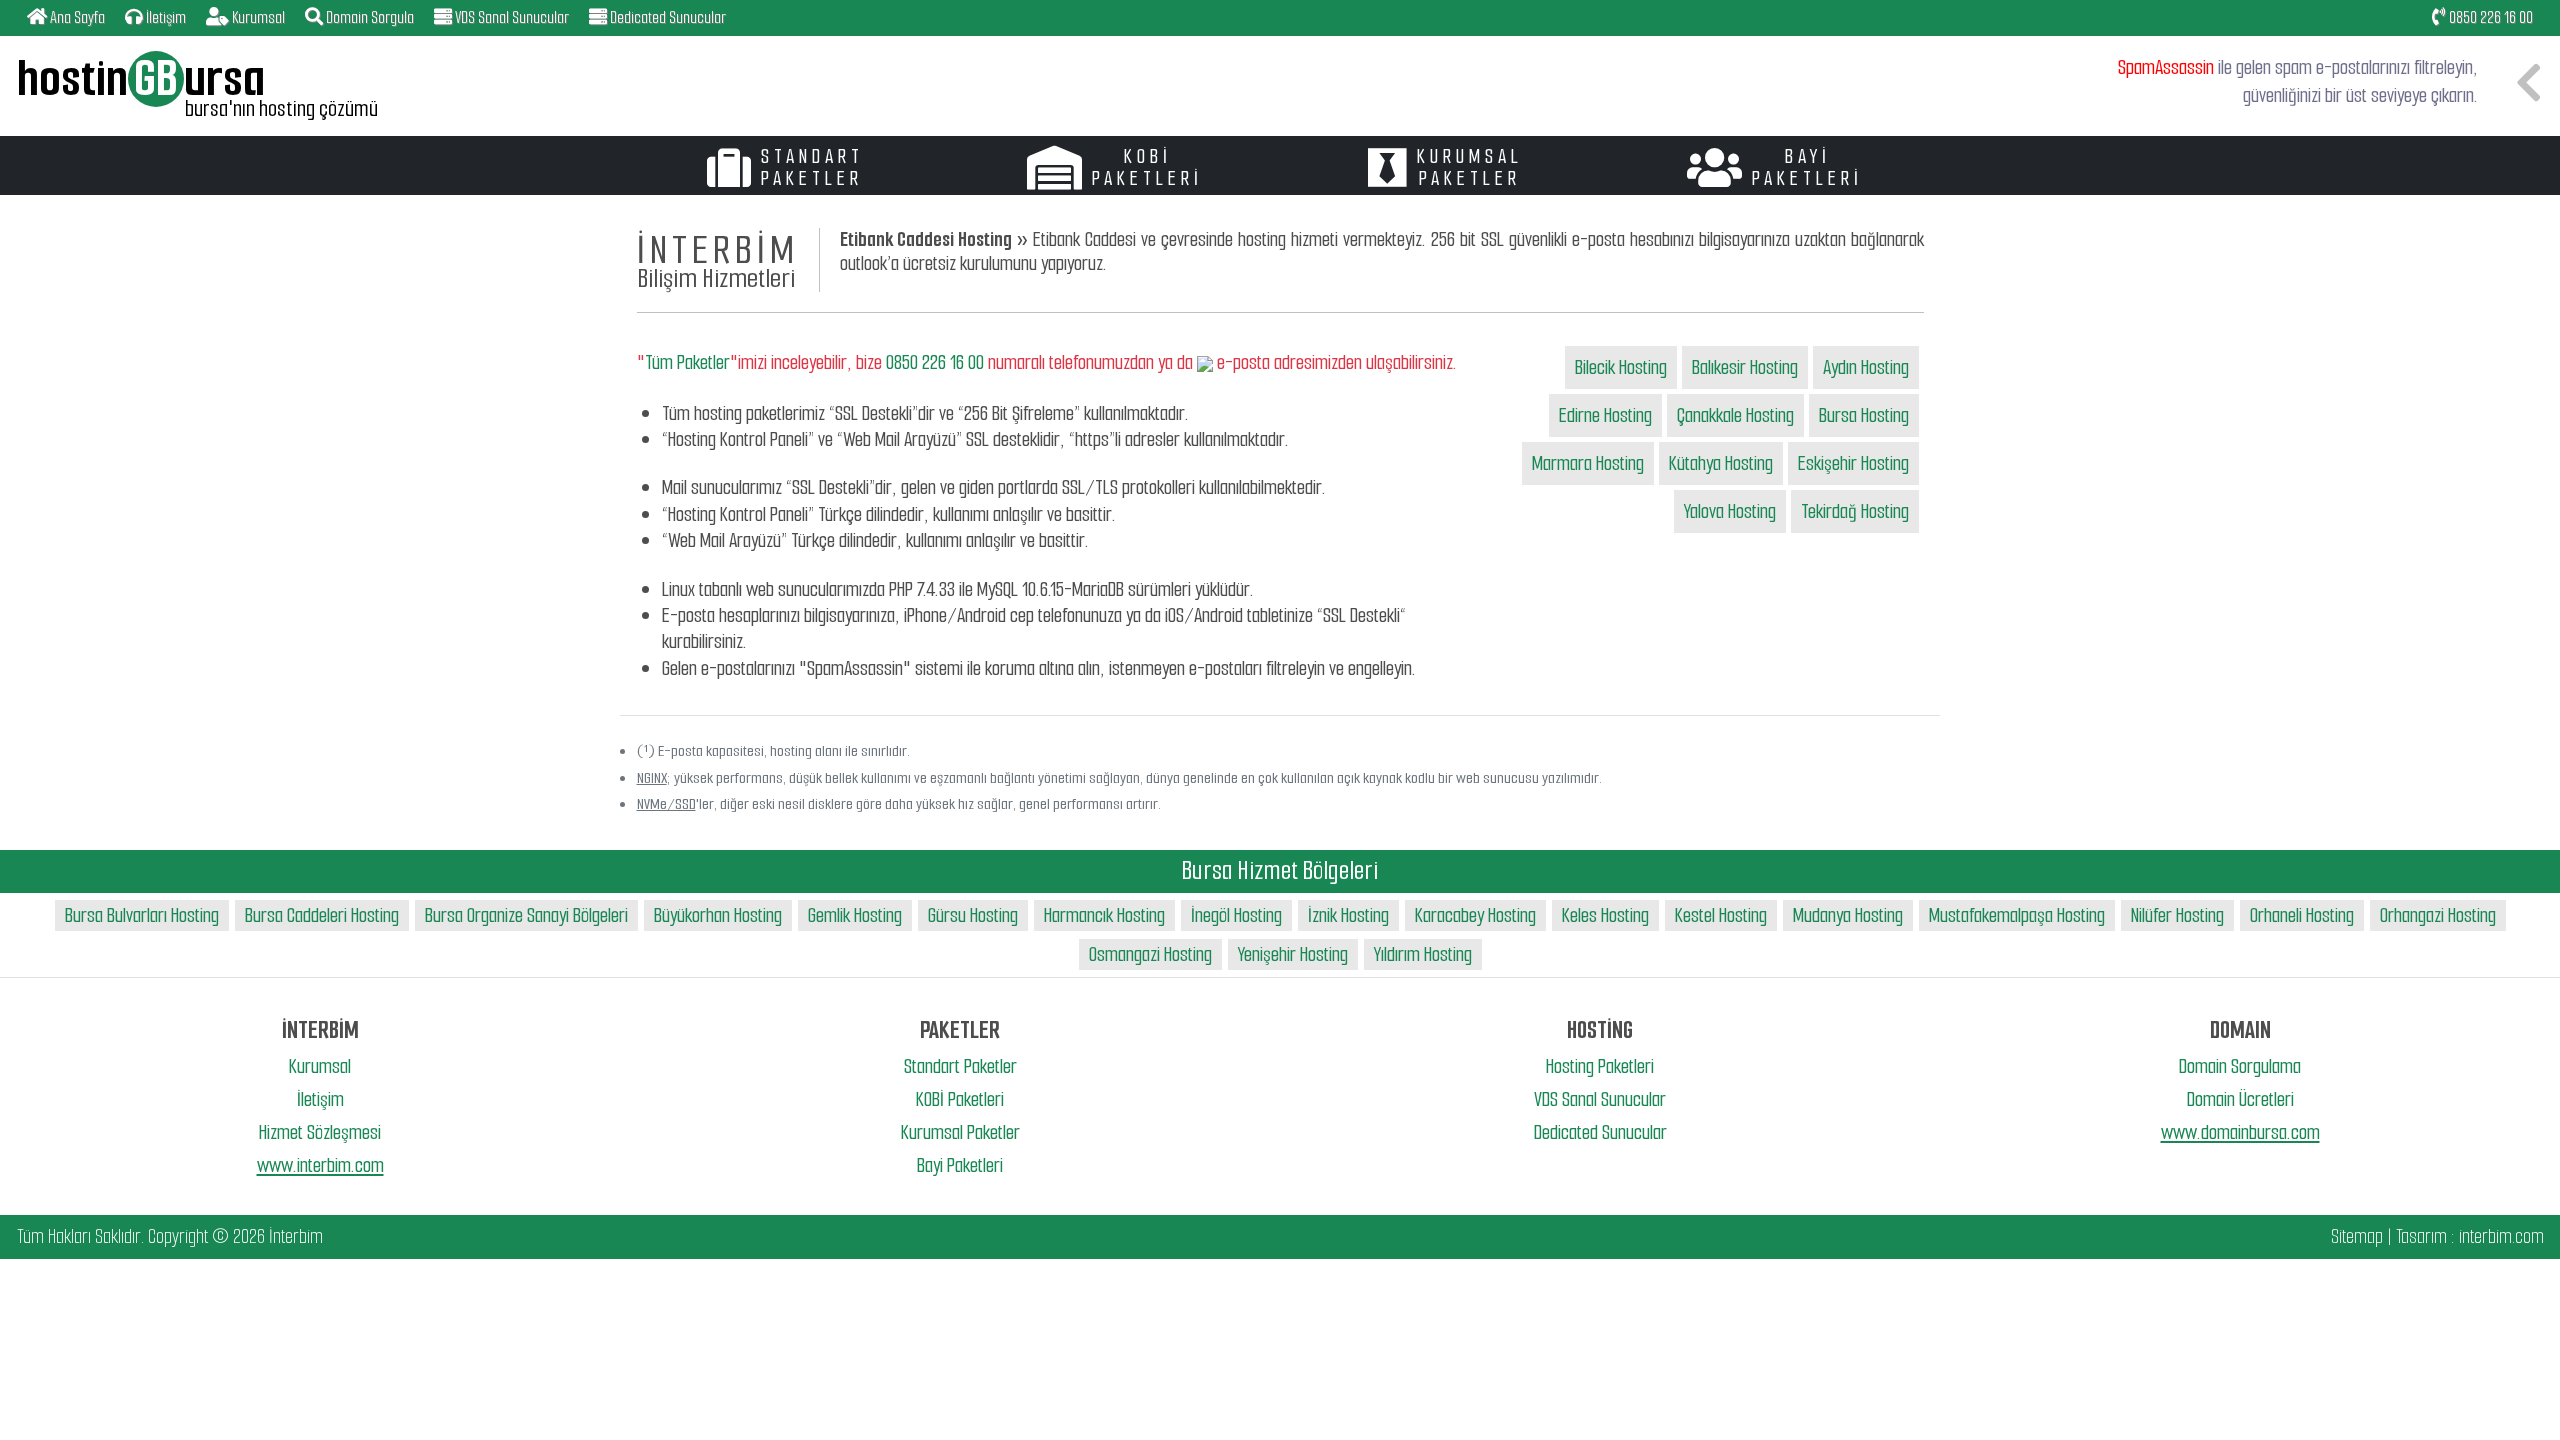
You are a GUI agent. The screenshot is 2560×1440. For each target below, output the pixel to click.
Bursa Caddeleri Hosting (322, 915)
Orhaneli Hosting (2302, 915)
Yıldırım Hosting (1423, 954)
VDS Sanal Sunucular (1600, 1099)
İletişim (320, 1099)
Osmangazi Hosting (1150, 954)
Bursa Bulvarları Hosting (142, 915)
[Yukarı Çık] (2527, 1406)
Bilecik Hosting (1621, 367)
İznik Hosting (1348, 915)
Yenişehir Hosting (1293, 954)
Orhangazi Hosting (2438, 915)
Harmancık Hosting (1104, 915)
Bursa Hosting (1864, 415)
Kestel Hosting (1721, 915)
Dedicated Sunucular (1600, 1132)
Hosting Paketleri (1600, 1066)
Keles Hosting (1605, 915)
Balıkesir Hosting (1745, 367)
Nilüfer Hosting (2177, 915)
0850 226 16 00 (2489, 17)
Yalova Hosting (1730, 511)
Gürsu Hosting (973, 915)
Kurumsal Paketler (960, 1132)
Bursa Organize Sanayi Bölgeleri (526, 915)
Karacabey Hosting (1475, 915)
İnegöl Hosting (1236, 915)
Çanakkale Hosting (1735, 415)
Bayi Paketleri (960, 1165)
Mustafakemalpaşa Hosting (2017, 915)
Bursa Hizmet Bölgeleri (1280, 870)
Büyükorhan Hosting (718, 915)
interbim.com (2501, 1236)
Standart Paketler (960, 1066)
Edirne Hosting (1605, 415)
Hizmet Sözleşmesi (320, 1132)
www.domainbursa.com (2240, 1132)
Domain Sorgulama (2240, 1066)
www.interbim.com (320, 1165)
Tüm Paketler (687, 362)
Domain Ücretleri (2240, 1099)
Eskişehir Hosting (1853, 463)
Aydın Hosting (1866, 367)
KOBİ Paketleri (960, 1099)
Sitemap (2357, 1236)
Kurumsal (320, 1066)
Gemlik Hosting (855, 915)
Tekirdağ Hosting (1855, 511)
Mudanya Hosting (1848, 915)
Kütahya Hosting (1721, 463)
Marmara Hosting (1588, 463)
